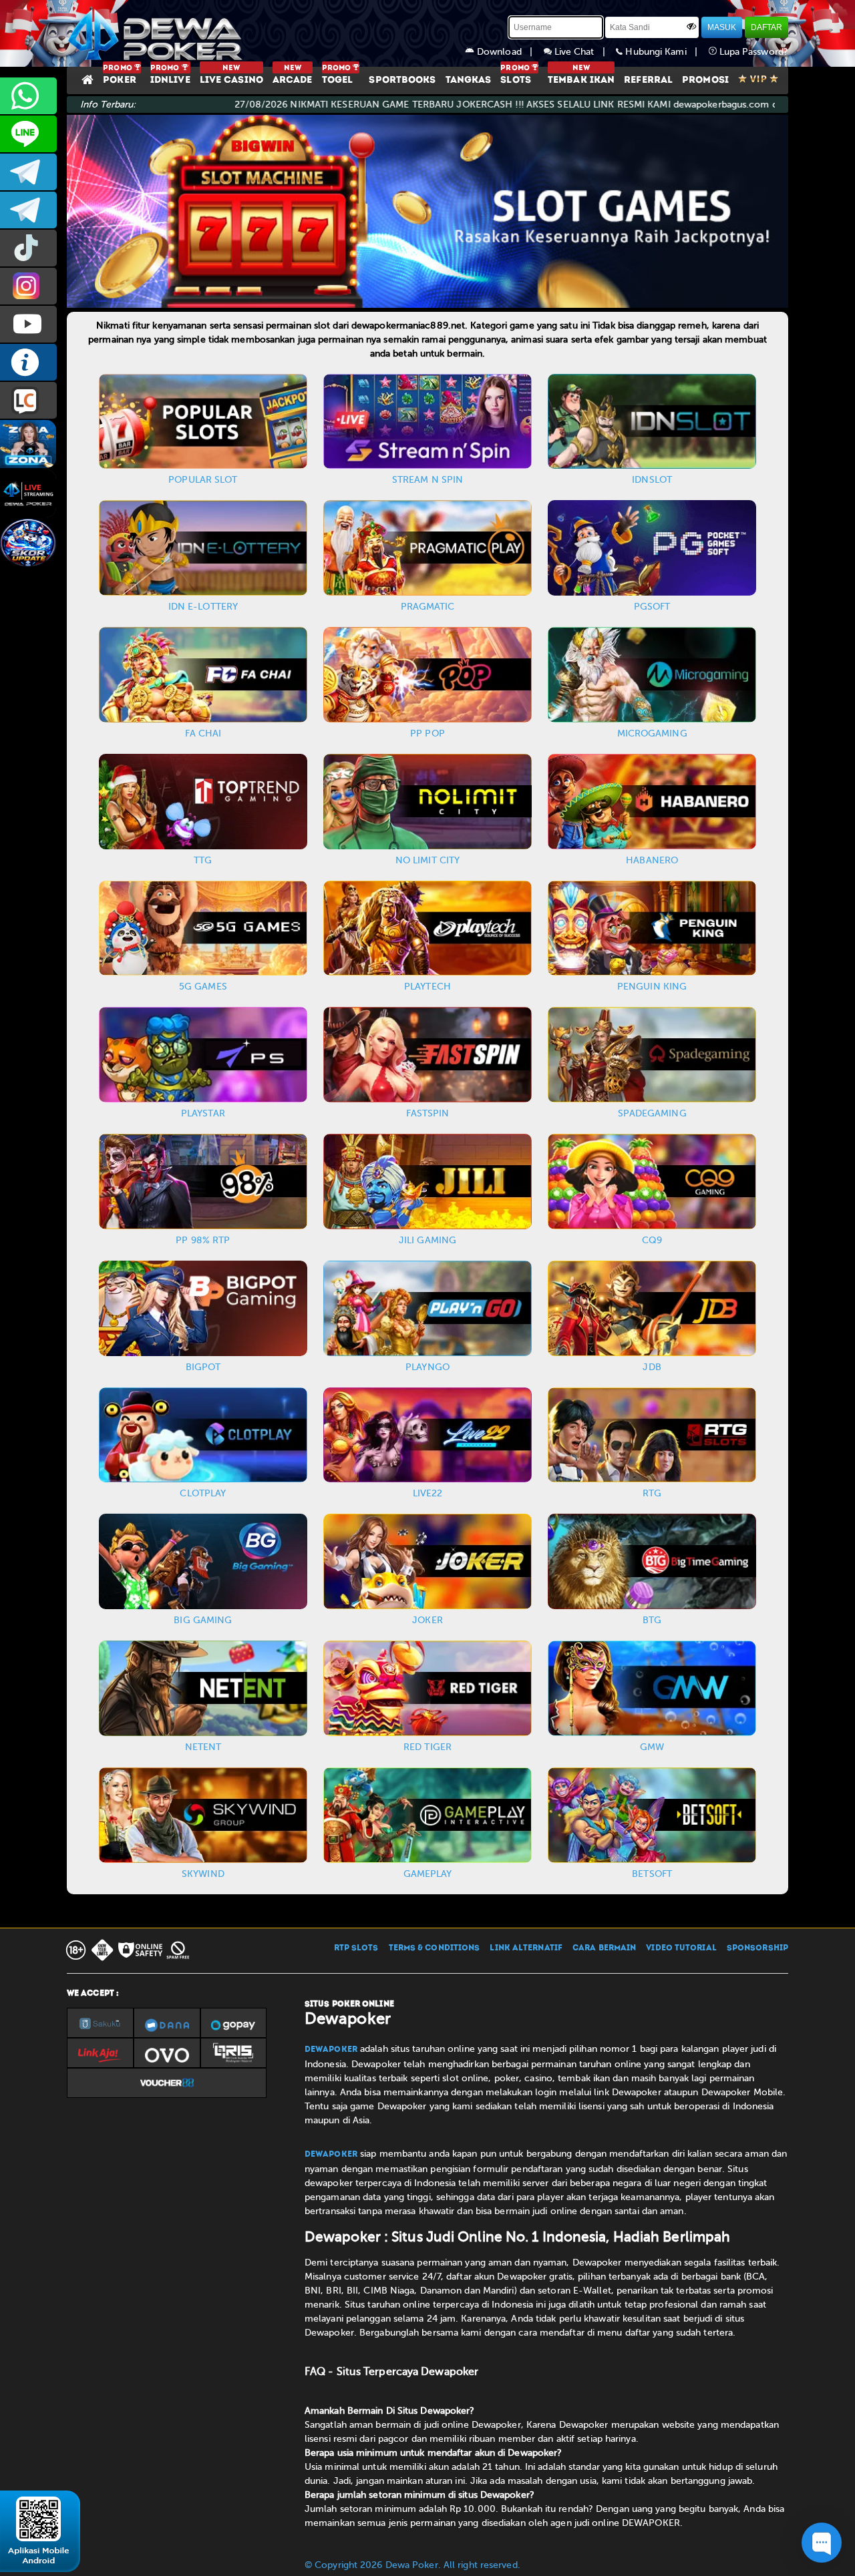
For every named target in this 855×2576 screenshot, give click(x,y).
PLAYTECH (427, 987)
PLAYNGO (427, 1367)
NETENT (203, 1747)
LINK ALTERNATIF (526, 1948)
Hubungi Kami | (665, 52)
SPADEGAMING (652, 1113)
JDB (652, 1367)
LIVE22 (428, 1493)
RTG (652, 1493)
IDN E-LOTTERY (203, 607)
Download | (509, 52)
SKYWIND (203, 1874)
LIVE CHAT (28, 400)
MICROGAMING (652, 733)
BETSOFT (652, 1874)
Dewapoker (331, 2050)
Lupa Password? (753, 52)
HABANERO (652, 860)
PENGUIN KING (652, 987)
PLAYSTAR (203, 1113)
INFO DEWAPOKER (28, 362)
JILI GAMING (427, 1240)
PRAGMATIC (428, 607)
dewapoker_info (28, 210)
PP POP (427, 733)
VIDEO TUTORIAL (681, 1948)
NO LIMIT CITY (427, 860)
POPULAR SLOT (203, 480)
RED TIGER (427, 1747)
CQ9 (652, 1240)
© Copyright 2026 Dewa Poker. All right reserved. (412, 2565)
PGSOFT (652, 607)
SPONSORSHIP (757, 1948)
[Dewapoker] (157, 33)
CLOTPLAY (203, 1493)
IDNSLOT (652, 480)
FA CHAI (203, 733)
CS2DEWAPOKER (28, 134)
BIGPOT (203, 1367)
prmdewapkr (28, 248)
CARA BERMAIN (604, 1948)
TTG (203, 860)
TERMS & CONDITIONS (435, 1948)
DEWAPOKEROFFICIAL (28, 324)
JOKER (427, 1620)
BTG (652, 1620)
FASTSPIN (428, 1113)
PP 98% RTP (203, 1240)
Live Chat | (584, 52)
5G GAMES (203, 987)
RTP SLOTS (356, 1948)
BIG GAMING (203, 1620)
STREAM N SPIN (427, 480)
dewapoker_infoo (28, 172)
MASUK (722, 27)
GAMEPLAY (428, 1874)
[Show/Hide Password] (691, 26)
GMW (652, 1747)
